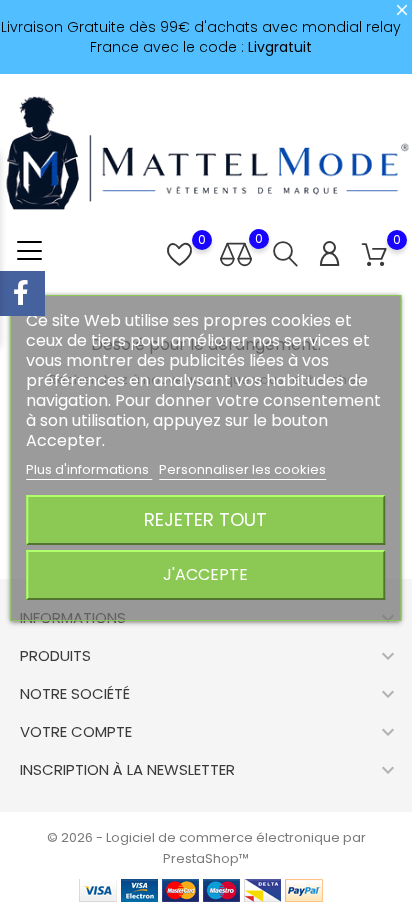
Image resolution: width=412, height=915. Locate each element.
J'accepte (205, 574)
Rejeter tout (205, 519)
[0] (374, 255)
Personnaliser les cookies (242, 469)
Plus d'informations (89, 469)
